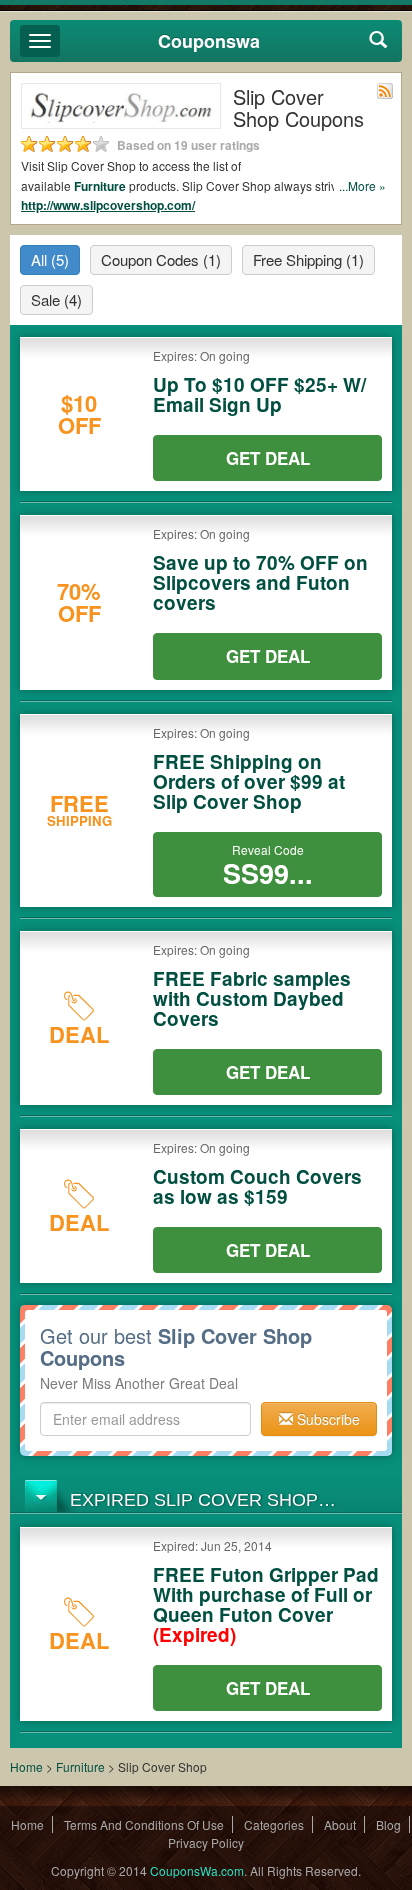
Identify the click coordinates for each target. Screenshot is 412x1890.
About (340, 1824)
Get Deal (268, 458)
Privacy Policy (206, 1842)
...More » (362, 185)
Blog (388, 1824)
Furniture (100, 186)
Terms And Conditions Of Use (144, 1824)
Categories (274, 1824)
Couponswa (209, 41)
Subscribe (326, 1419)
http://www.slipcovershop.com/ (108, 205)
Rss (385, 91)
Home (26, 1766)
